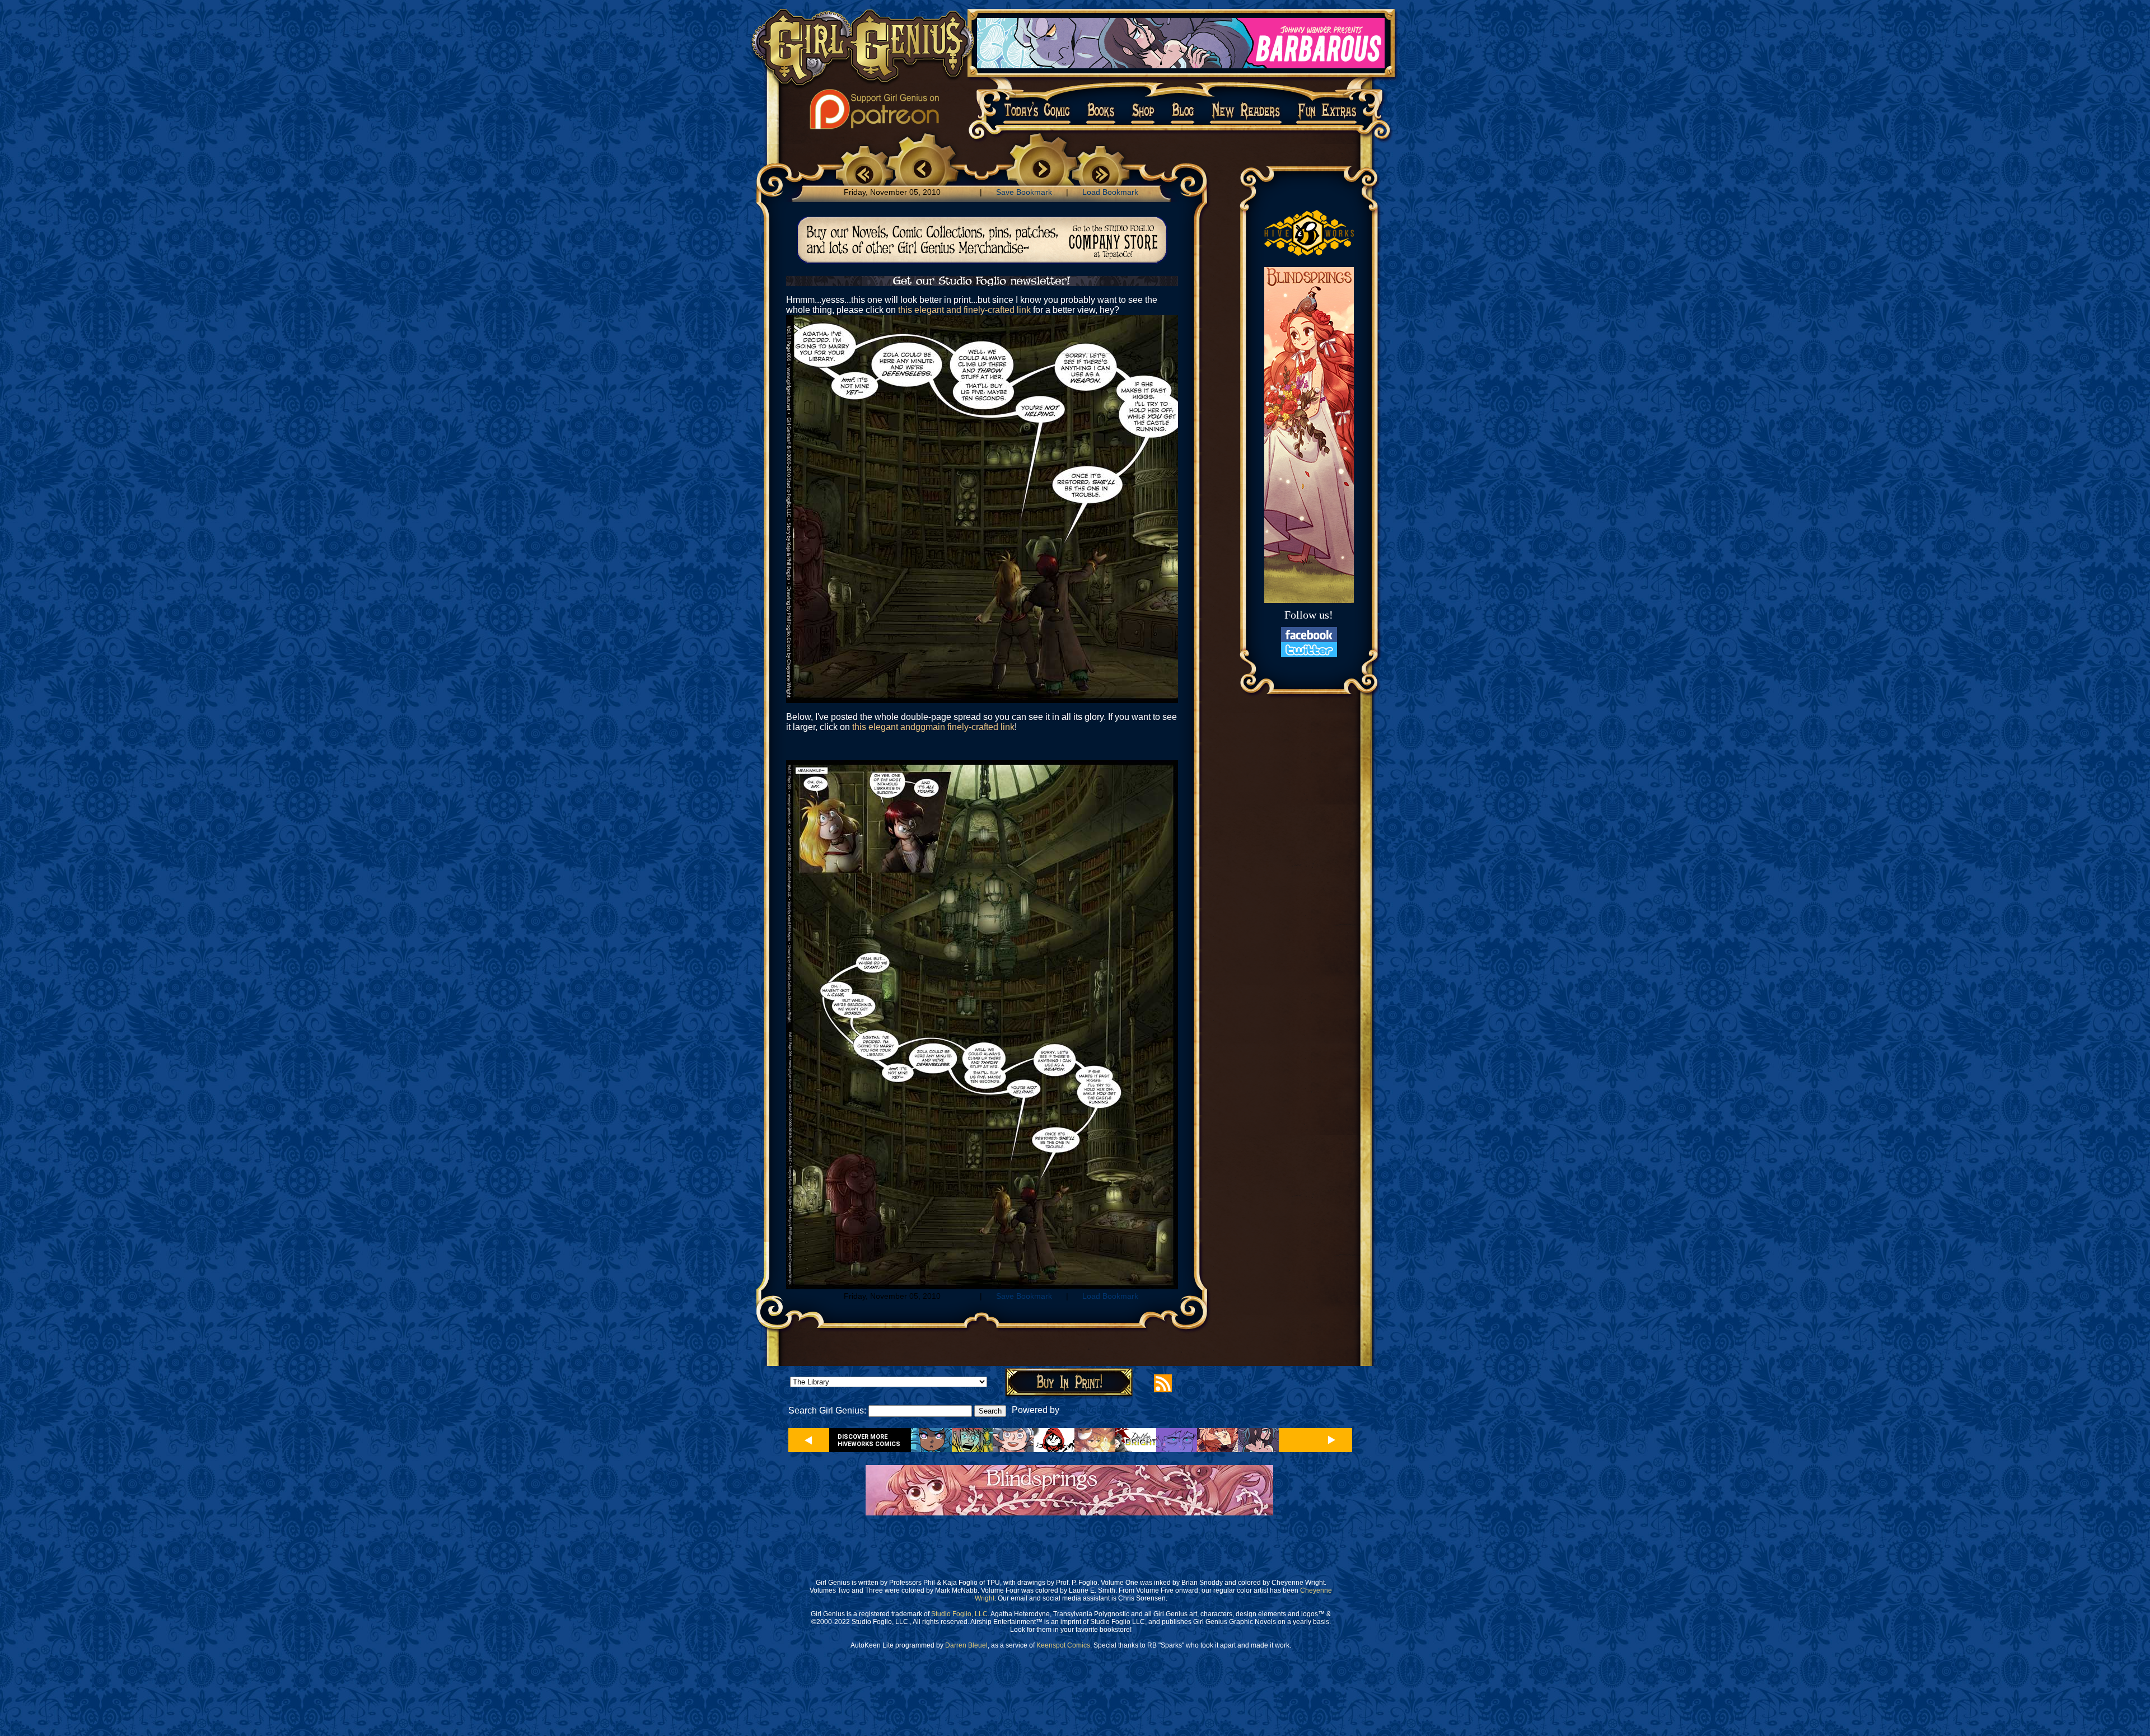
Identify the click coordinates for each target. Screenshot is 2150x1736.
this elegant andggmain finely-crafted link (933, 727)
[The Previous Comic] (922, 170)
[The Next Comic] (1042, 170)
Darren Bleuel (966, 1645)
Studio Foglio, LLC (959, 1614)
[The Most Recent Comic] (1101, 172)
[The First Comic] (864, 172)
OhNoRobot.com (1095, 1410)
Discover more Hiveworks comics (869, 1440)
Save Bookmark (1024, 192)
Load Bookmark (1110, 192)
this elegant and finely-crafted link (964, 310)
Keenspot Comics (1063, 1645)
